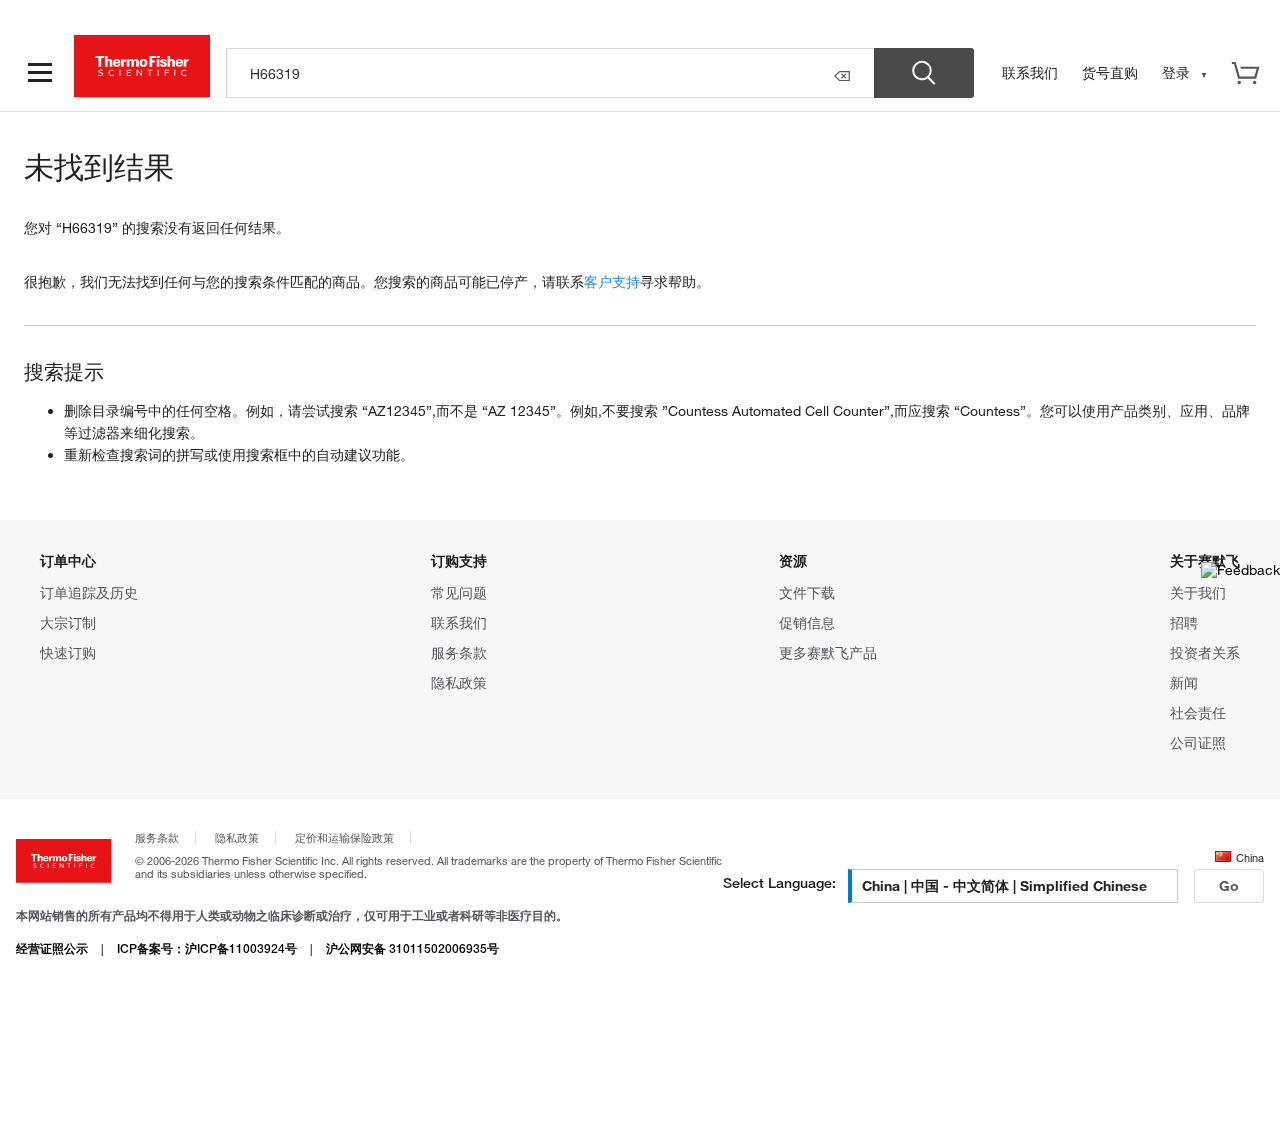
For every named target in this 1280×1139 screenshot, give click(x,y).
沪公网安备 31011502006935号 (412, 948)
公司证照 (1198, 742)
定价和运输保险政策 (344, 837)
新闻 (1184, 682)
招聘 (1184, 622)
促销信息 (807, 622)
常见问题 (459, 592)
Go (1229, 885)
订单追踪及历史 (89, 592)
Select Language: (779, 882)
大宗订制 (68, 622)
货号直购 (1110, 72)
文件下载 (807, 592)
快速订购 (68, 652)
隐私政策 (459, 682)
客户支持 (612, 281)
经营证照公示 (52, 948)
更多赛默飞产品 (828, 652)
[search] (550, 73)
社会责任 (1198, 712)
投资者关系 (1205, 652)
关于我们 (1198, 592)
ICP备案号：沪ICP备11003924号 (207, 948)
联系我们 (1030, 72)
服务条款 (459, 652)
